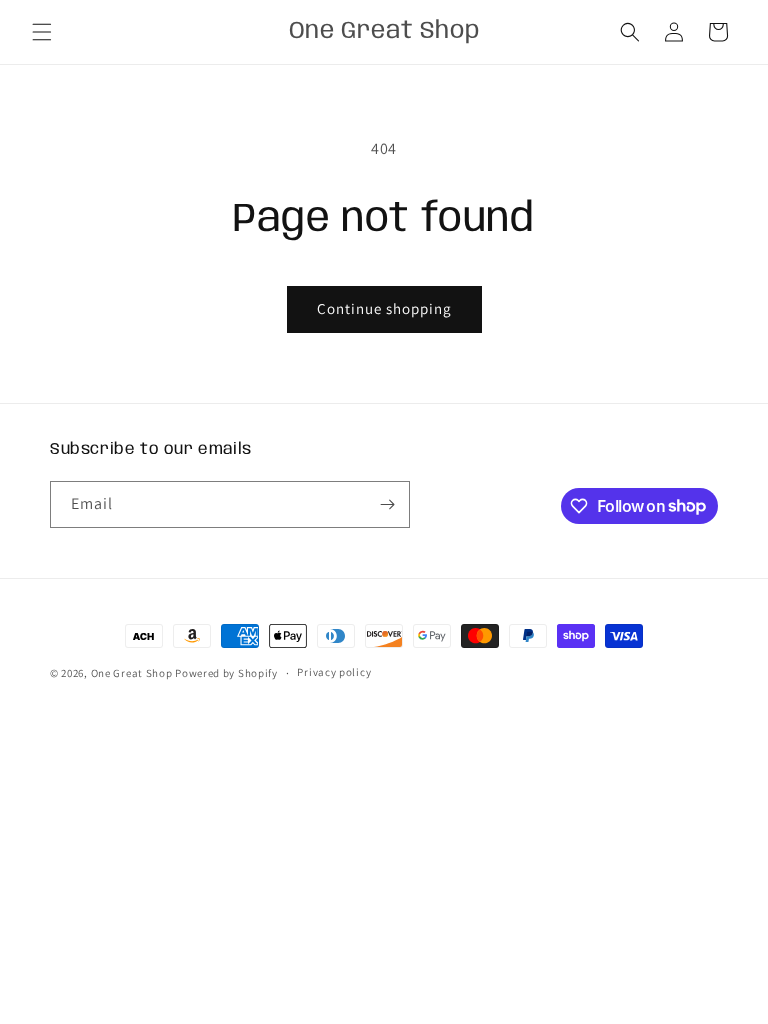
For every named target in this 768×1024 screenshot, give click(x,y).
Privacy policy (334, 672)
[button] (42, 32)
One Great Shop (132, 673)
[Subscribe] (387, 504)
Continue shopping (384, 308)
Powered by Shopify (226, 673)
